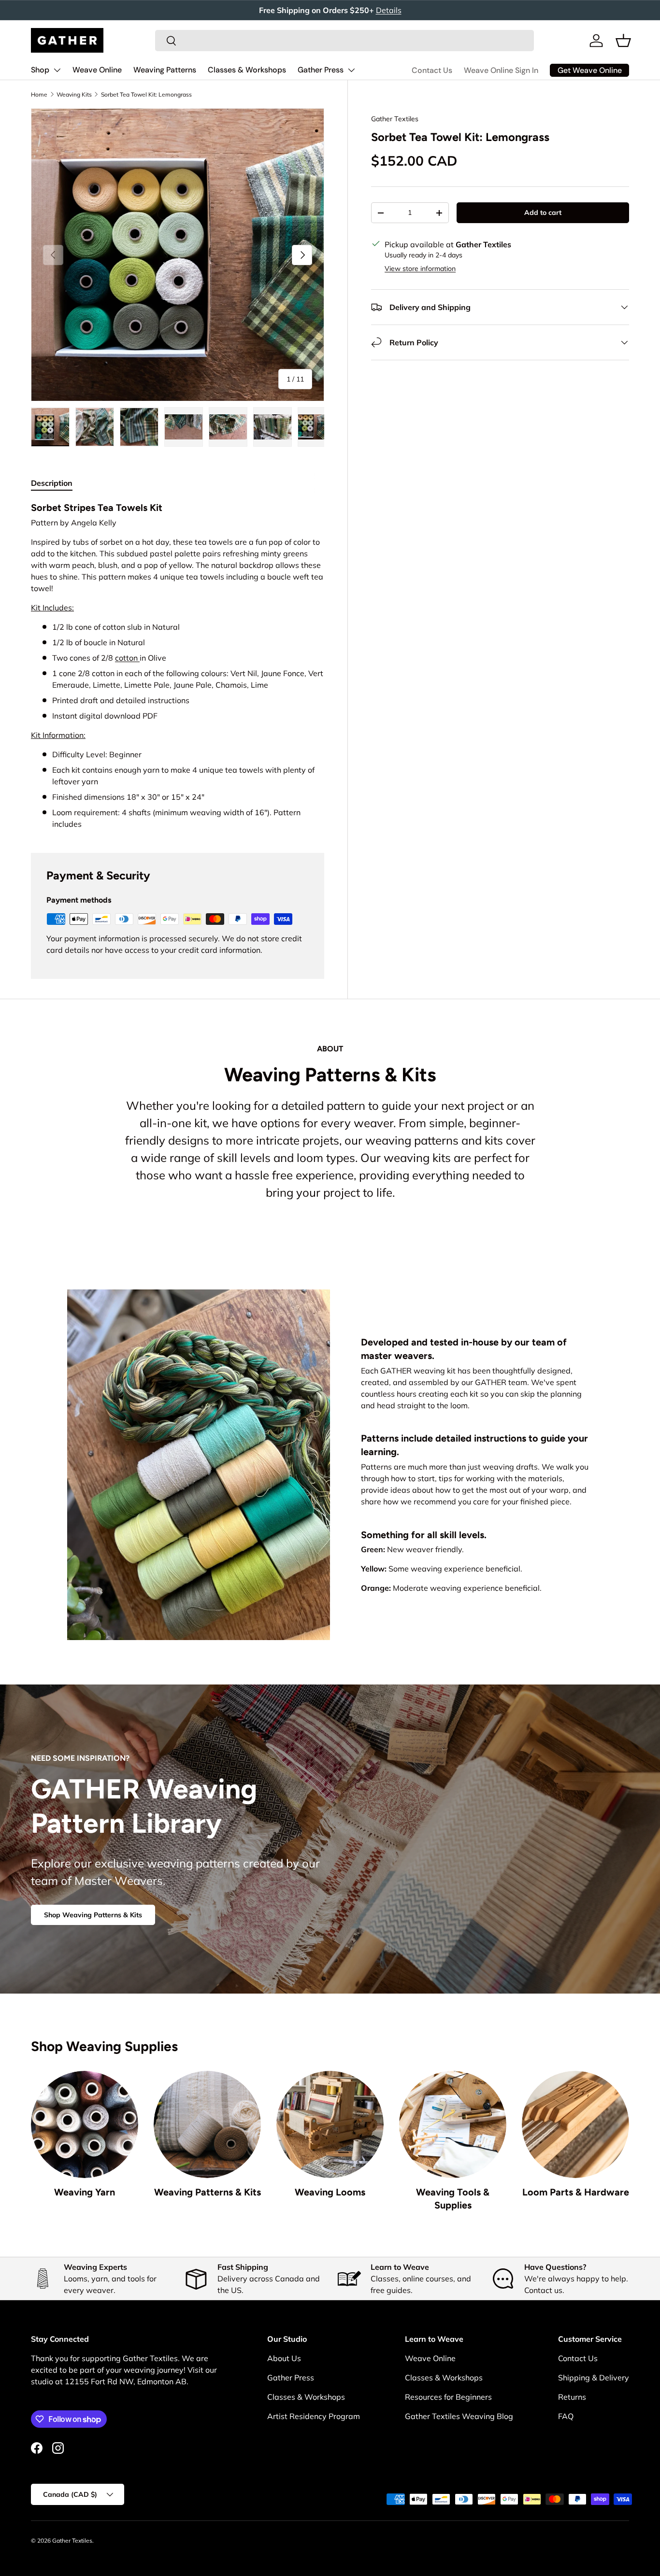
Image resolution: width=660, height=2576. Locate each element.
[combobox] (344, 41)
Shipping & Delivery (594, 2378)
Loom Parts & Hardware (576, 2192)
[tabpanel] (178, 665)
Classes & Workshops (247, 70)
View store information (420, 269)
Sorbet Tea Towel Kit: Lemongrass (146, 94)
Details (389, 10)
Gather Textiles (395, 119)
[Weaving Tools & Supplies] (453, 2124)
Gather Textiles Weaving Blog (459, 2416)
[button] (623, 41)
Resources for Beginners (448, 2397)
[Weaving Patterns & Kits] (207, 2124)
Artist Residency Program (314, 2416)
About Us (284, 2358)
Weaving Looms (330, 2192)
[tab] (52, 483)
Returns (572, 2397)
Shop (40, 70)
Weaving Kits (74, 94)
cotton (127, 658)
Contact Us (432, 70)
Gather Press (321, 70)
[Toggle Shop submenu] (57, 70)
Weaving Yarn (85, 2192)
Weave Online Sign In (501, 70)
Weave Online (97, 70)
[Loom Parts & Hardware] (575, 2124)
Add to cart (543, 212)
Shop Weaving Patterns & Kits (93, 1915)
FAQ (566, 2416)
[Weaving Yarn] (85, 2124)
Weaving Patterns (165, 70)
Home (39, 94)
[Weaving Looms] (330, 2124)
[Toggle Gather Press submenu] (351, 70)
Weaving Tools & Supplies (453, 2199)
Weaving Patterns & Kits (208, 2192)
